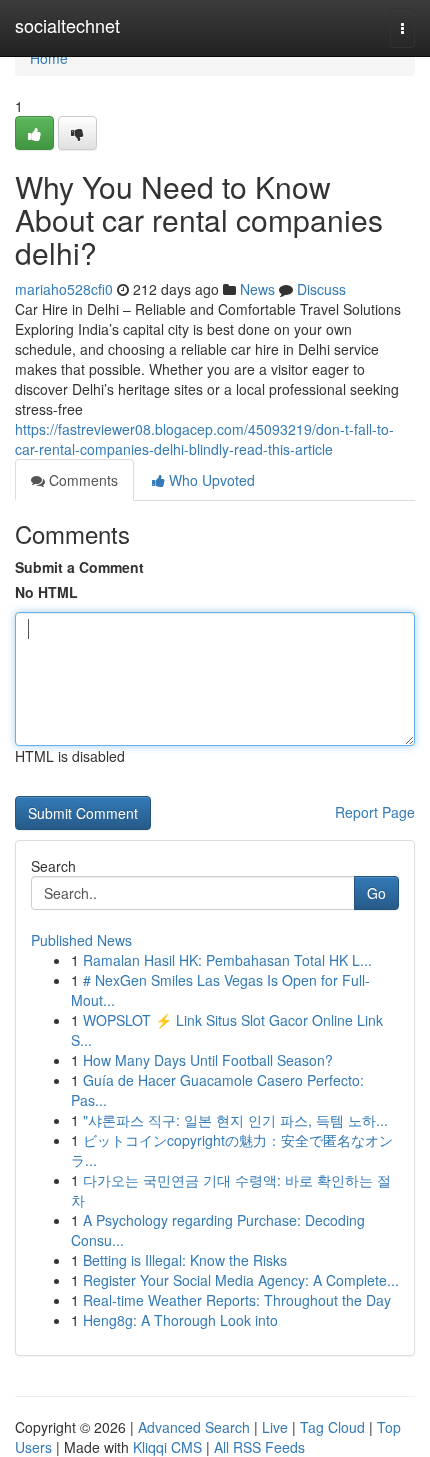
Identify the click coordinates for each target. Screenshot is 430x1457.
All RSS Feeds (259, 1447)
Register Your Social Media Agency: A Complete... (241, 1280)
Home (49, 58)
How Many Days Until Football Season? (208, 1060)
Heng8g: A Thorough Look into (180, 1320)
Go (376, 893)
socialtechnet (67, 25)
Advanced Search (194, 1427)
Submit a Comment (79, 567)
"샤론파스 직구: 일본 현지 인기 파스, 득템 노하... (235, 1120)
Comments (81, 480)
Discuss (321, 289)
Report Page (375, 812)
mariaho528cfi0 (64, 289)
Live (275, 1427)
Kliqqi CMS (167, 1447)
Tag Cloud (332, 1427)
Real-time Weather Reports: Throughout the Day (237, 1300)
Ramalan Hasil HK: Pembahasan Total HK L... (227, 960)
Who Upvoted (210, 480)
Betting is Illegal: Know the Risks (185, 1260)
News (257, 289)
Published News (81, 940)
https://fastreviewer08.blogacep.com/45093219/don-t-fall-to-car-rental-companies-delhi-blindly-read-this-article (204, 439)
